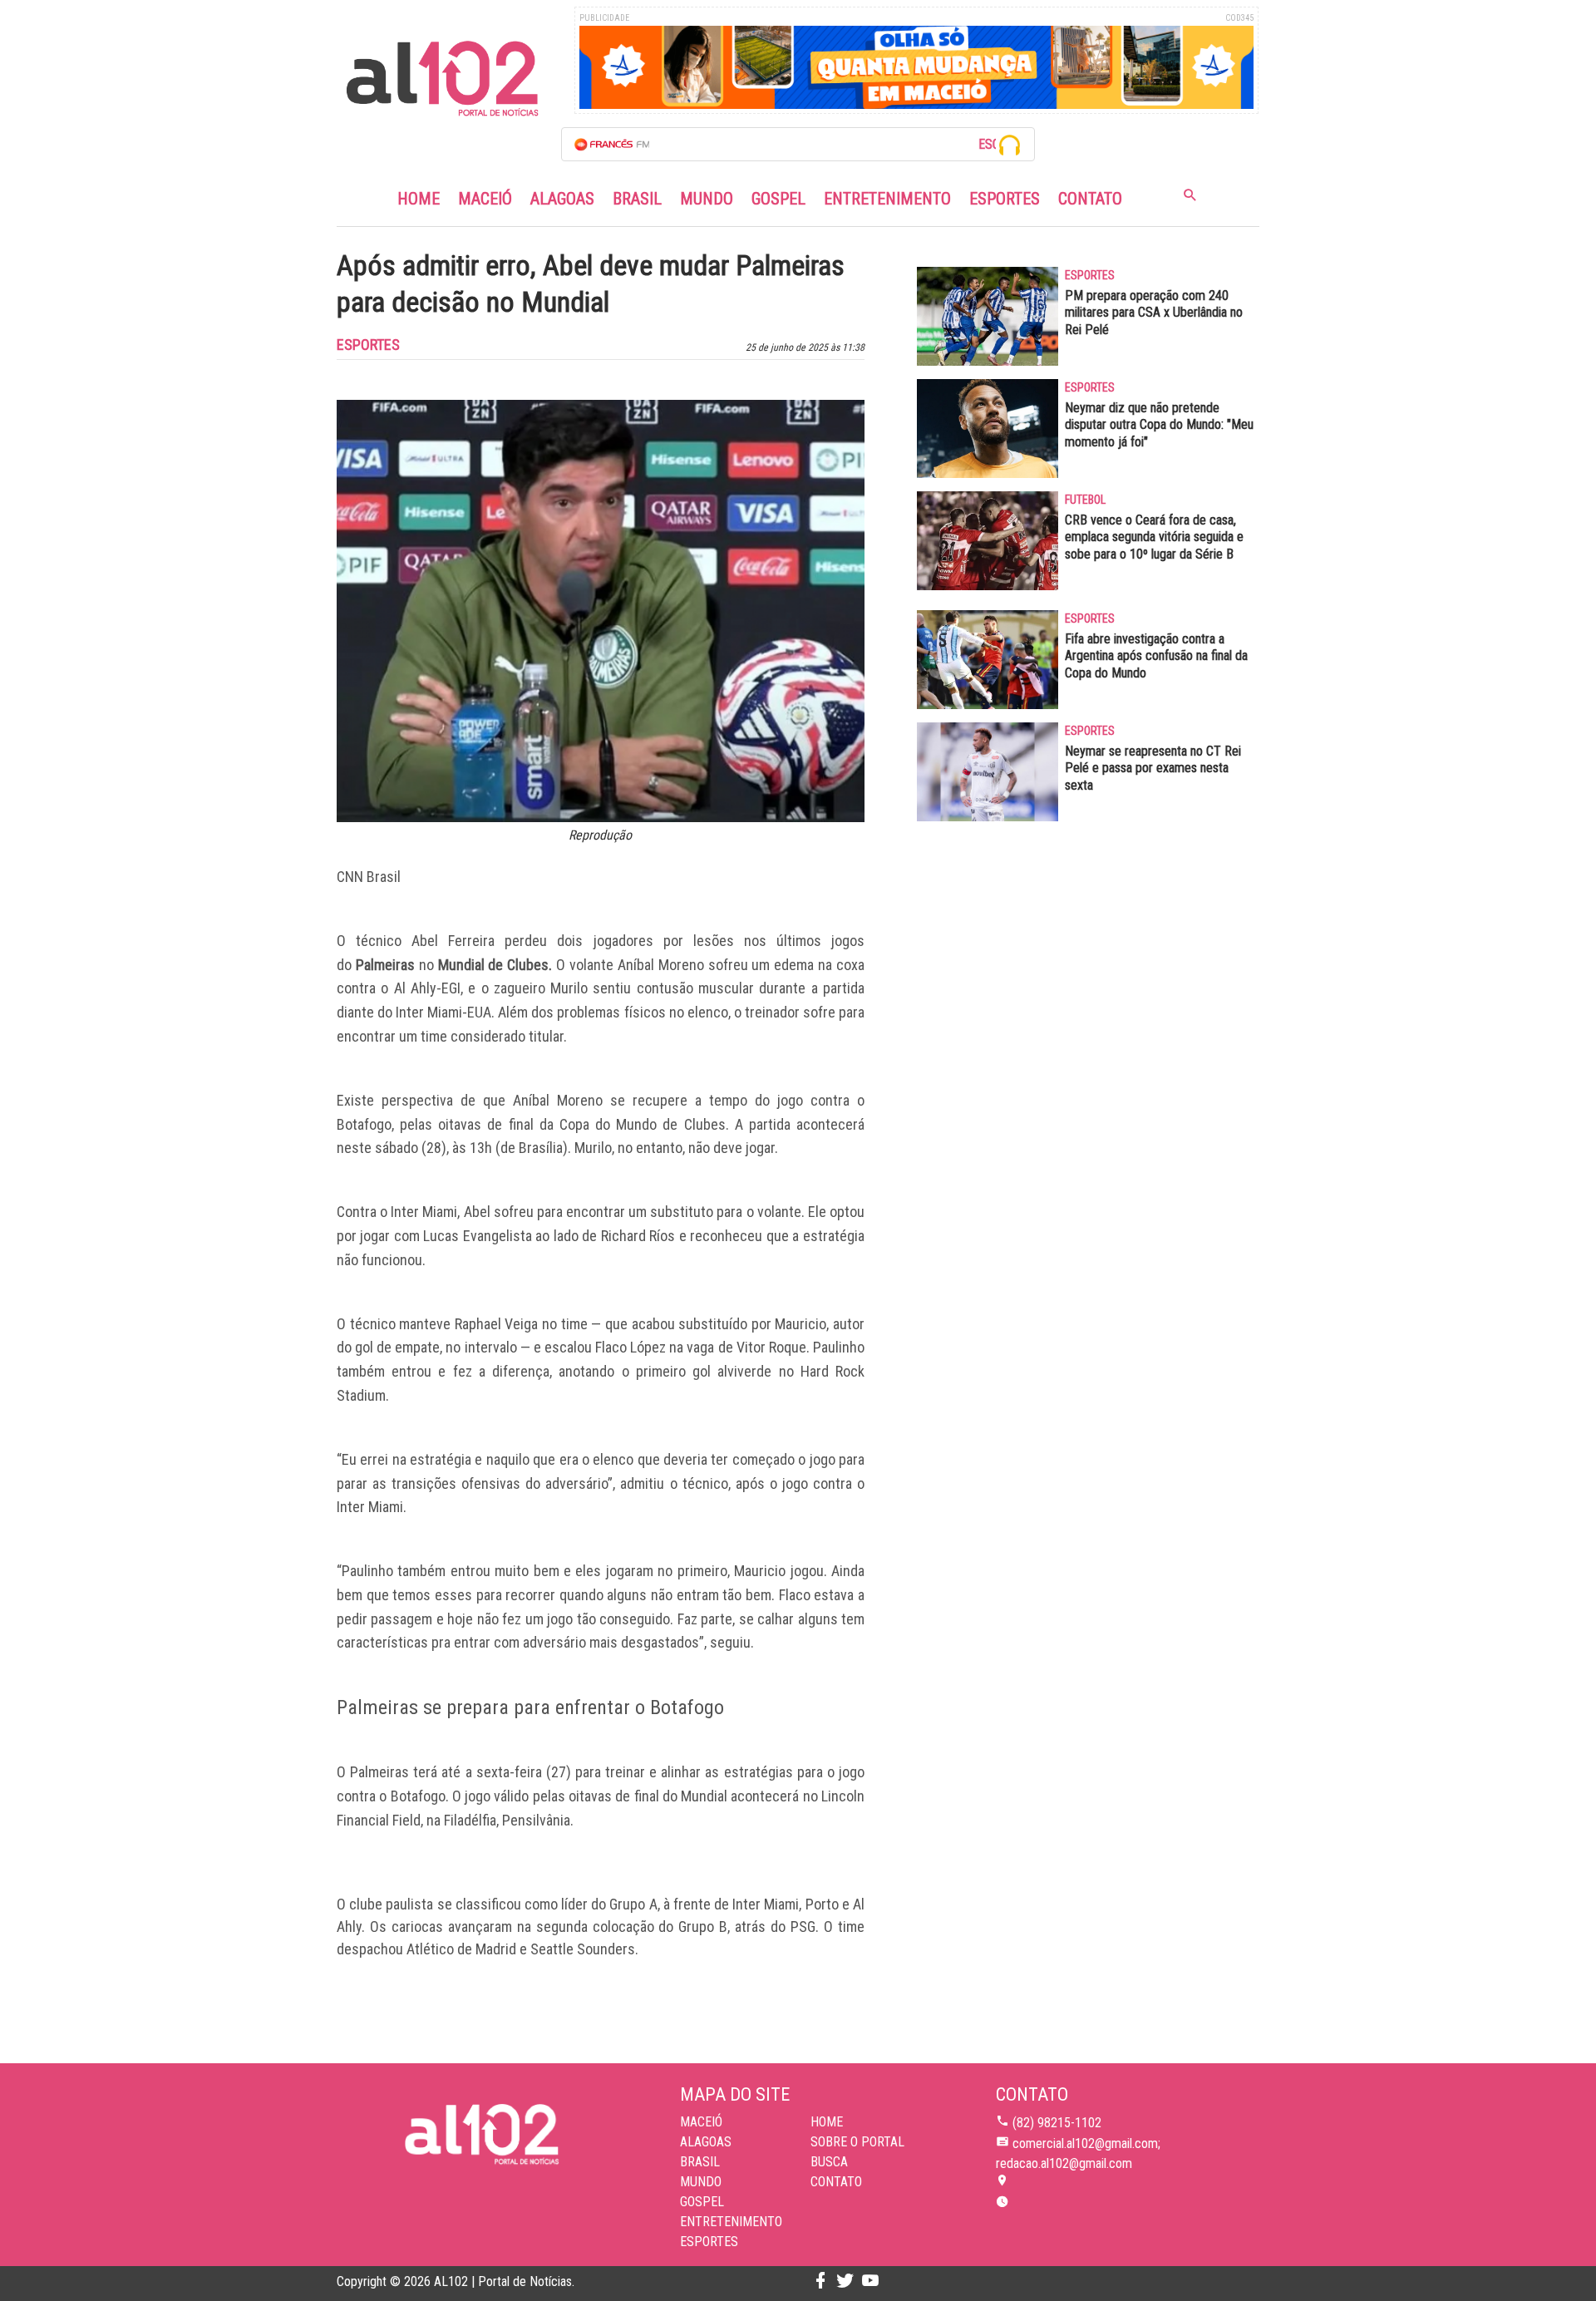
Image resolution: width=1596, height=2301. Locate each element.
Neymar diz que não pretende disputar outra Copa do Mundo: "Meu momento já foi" (1159, 425)
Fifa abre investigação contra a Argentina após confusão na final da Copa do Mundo (1156, 656)
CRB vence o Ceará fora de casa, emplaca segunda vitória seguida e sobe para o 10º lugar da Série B (1154, 537)
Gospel (778, 199)
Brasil (637, 199)
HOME (827, 2122)
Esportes (1005, 199)
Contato (1090, 199)
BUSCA (829, 2162)
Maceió (485, 199)
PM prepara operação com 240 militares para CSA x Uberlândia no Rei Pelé (1154, 313)
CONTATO (836, 2182)
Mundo (707, 199)
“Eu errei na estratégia (404, 1459)
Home (419, 199)
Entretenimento (887, 199)
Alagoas (562, 199)
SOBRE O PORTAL (857, 2142)
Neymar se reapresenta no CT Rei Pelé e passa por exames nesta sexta (1153, 769)
